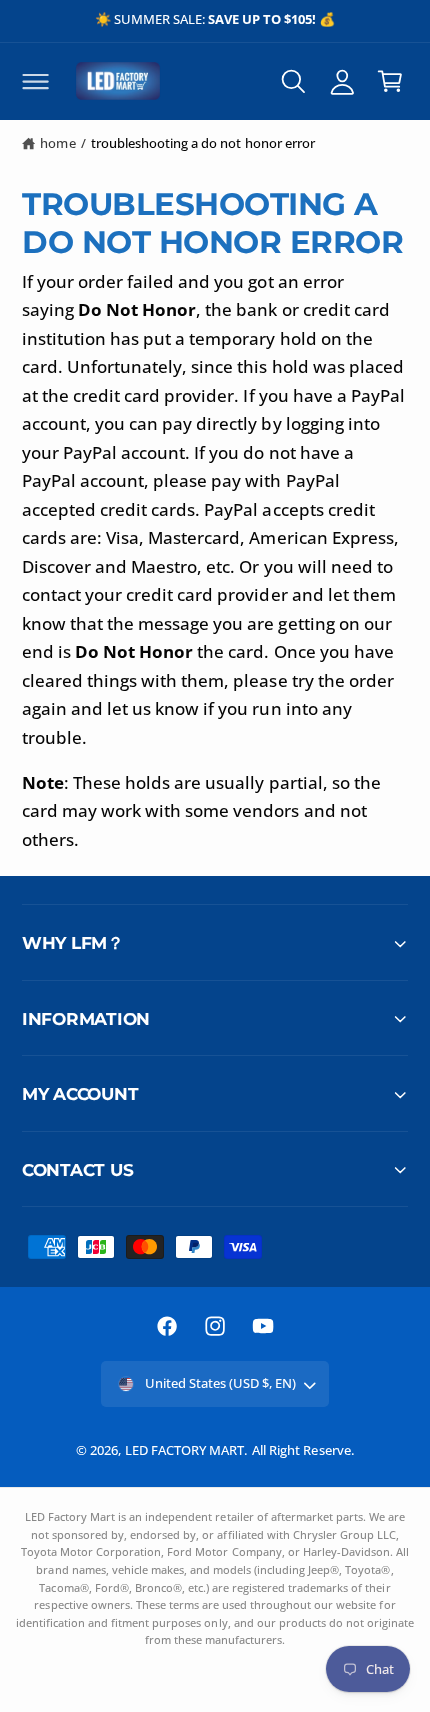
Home (57, 143)
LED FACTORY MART (184, 1450)
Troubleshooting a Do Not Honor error (203, 143)
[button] (35, 81)
